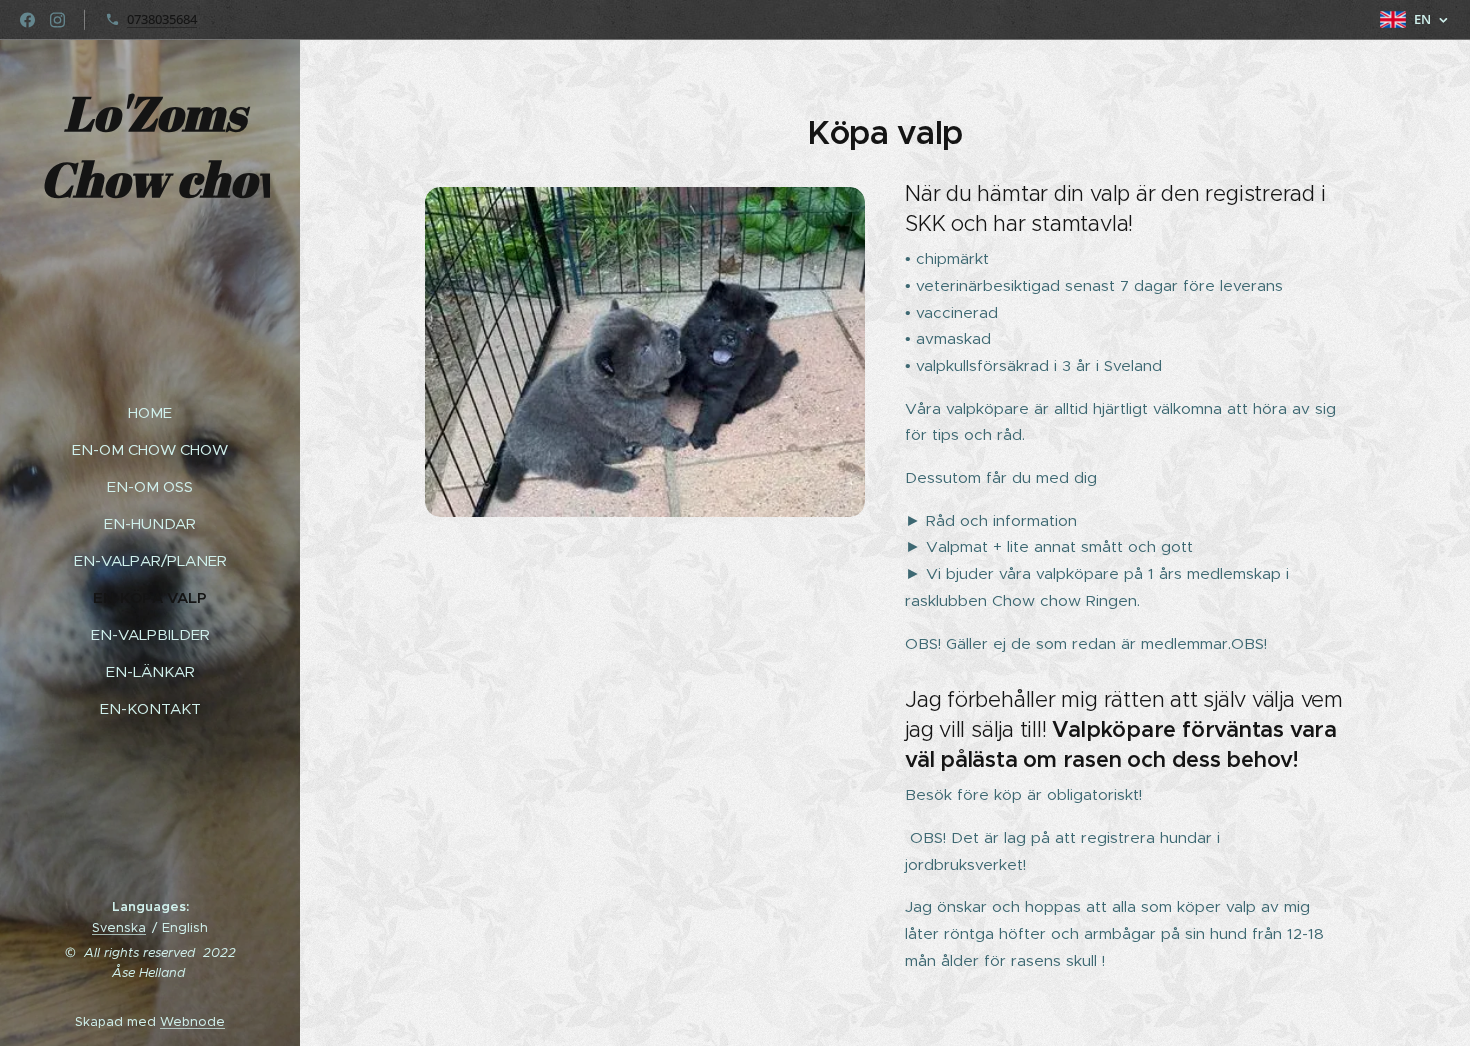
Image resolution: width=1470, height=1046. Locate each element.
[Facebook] (27, 20)
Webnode (192, 1021)
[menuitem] (150, 412)
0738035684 (162, 19)
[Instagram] (57, 20)
